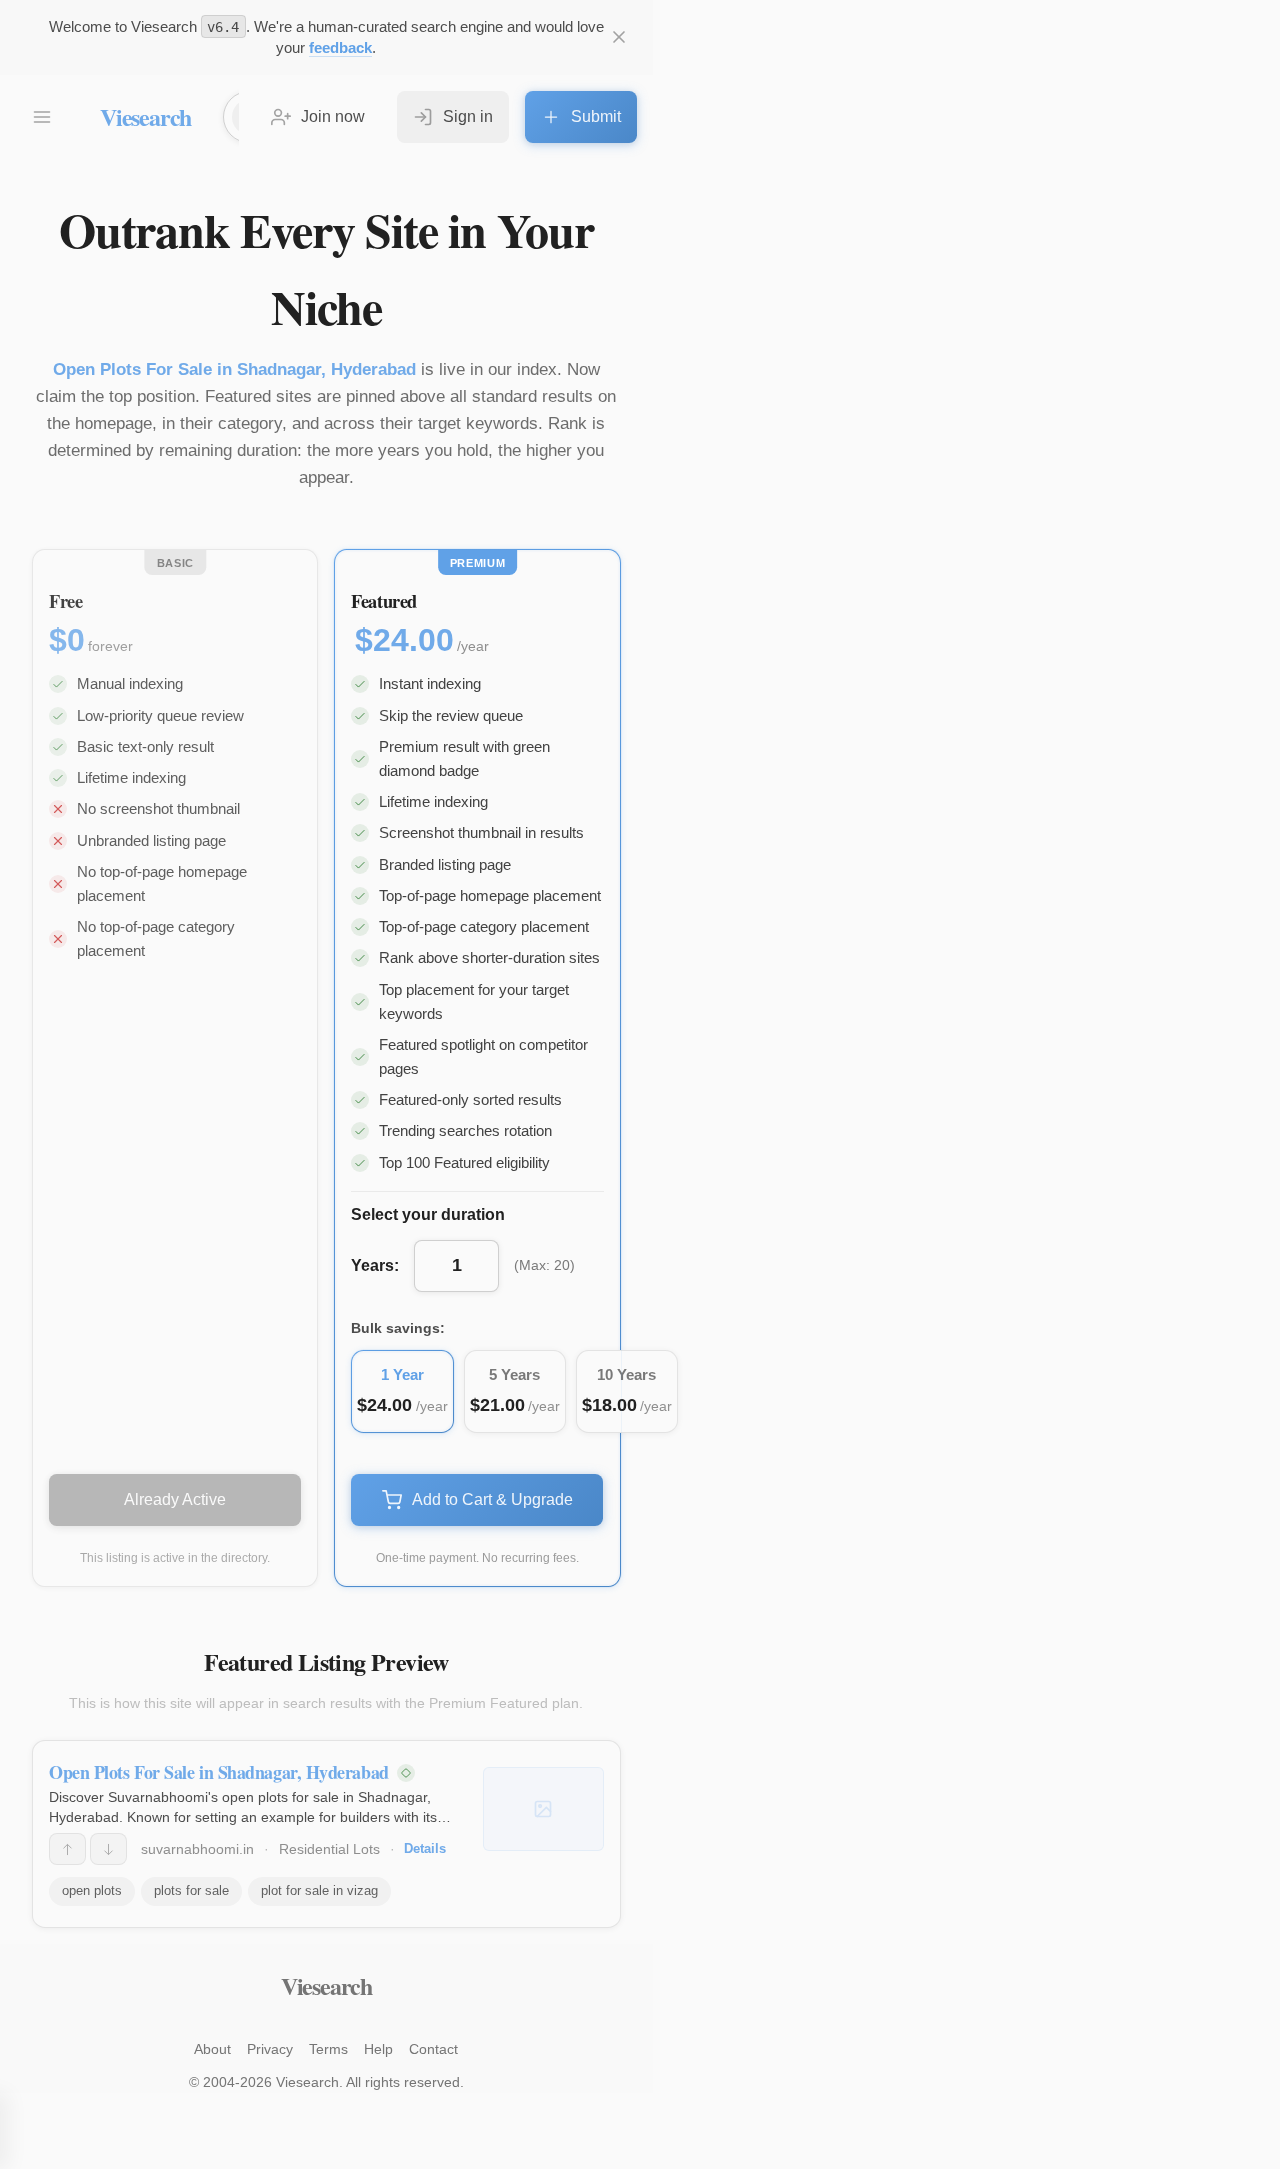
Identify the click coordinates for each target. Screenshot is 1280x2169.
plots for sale (191, 1890)
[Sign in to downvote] (108, 1849)
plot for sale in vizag (319, 1890)
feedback (340, 47)
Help (378, 2049)
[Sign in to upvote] (67, 1849)
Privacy (270, 2049)
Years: (375, 1265)
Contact (433, 2049)
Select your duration (428, 1214)
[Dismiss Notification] (619, 37)
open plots (92, 1890)
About (212, 2049)
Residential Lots (329, 1849)
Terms (328, 2049)
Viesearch (145, 116)
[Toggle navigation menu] (42, 117)
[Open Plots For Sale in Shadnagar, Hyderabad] (543, 1809)
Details (425, 1848)
